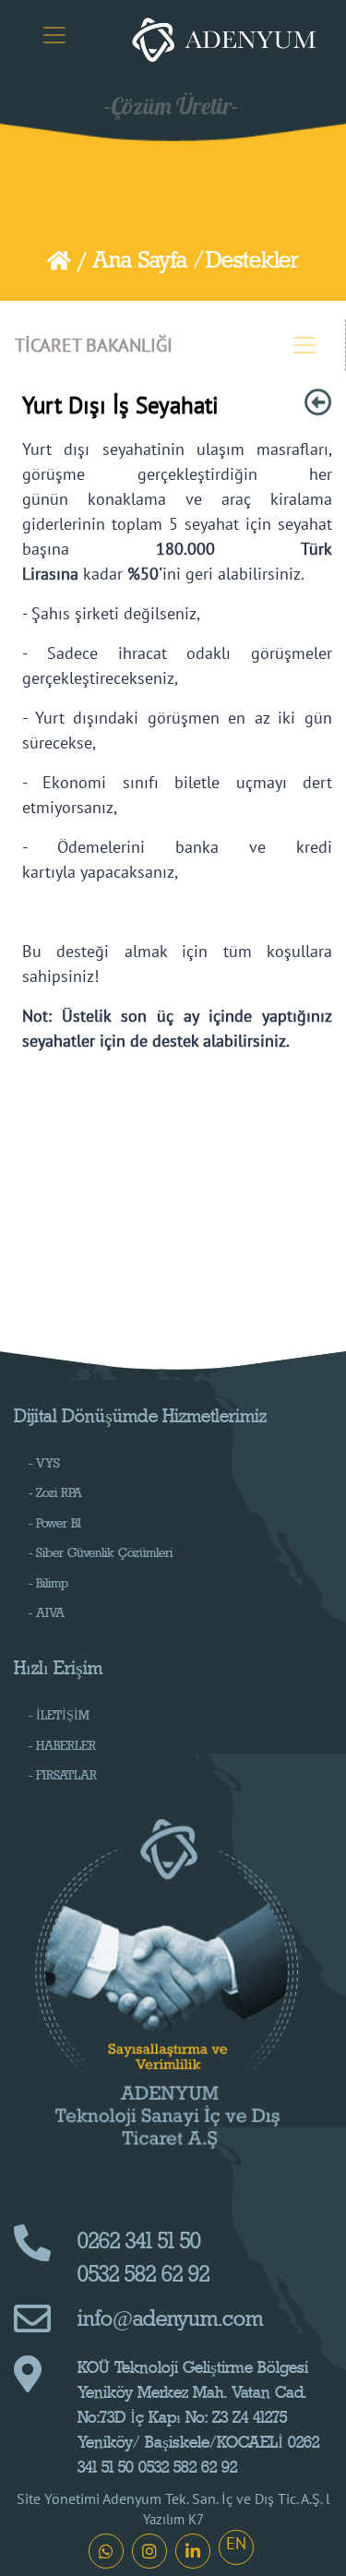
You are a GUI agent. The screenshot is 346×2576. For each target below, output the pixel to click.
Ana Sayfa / (148, 260)
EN (236, 2543)
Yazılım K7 (173, 2519)
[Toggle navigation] (54, 35)
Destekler (252, 260)
